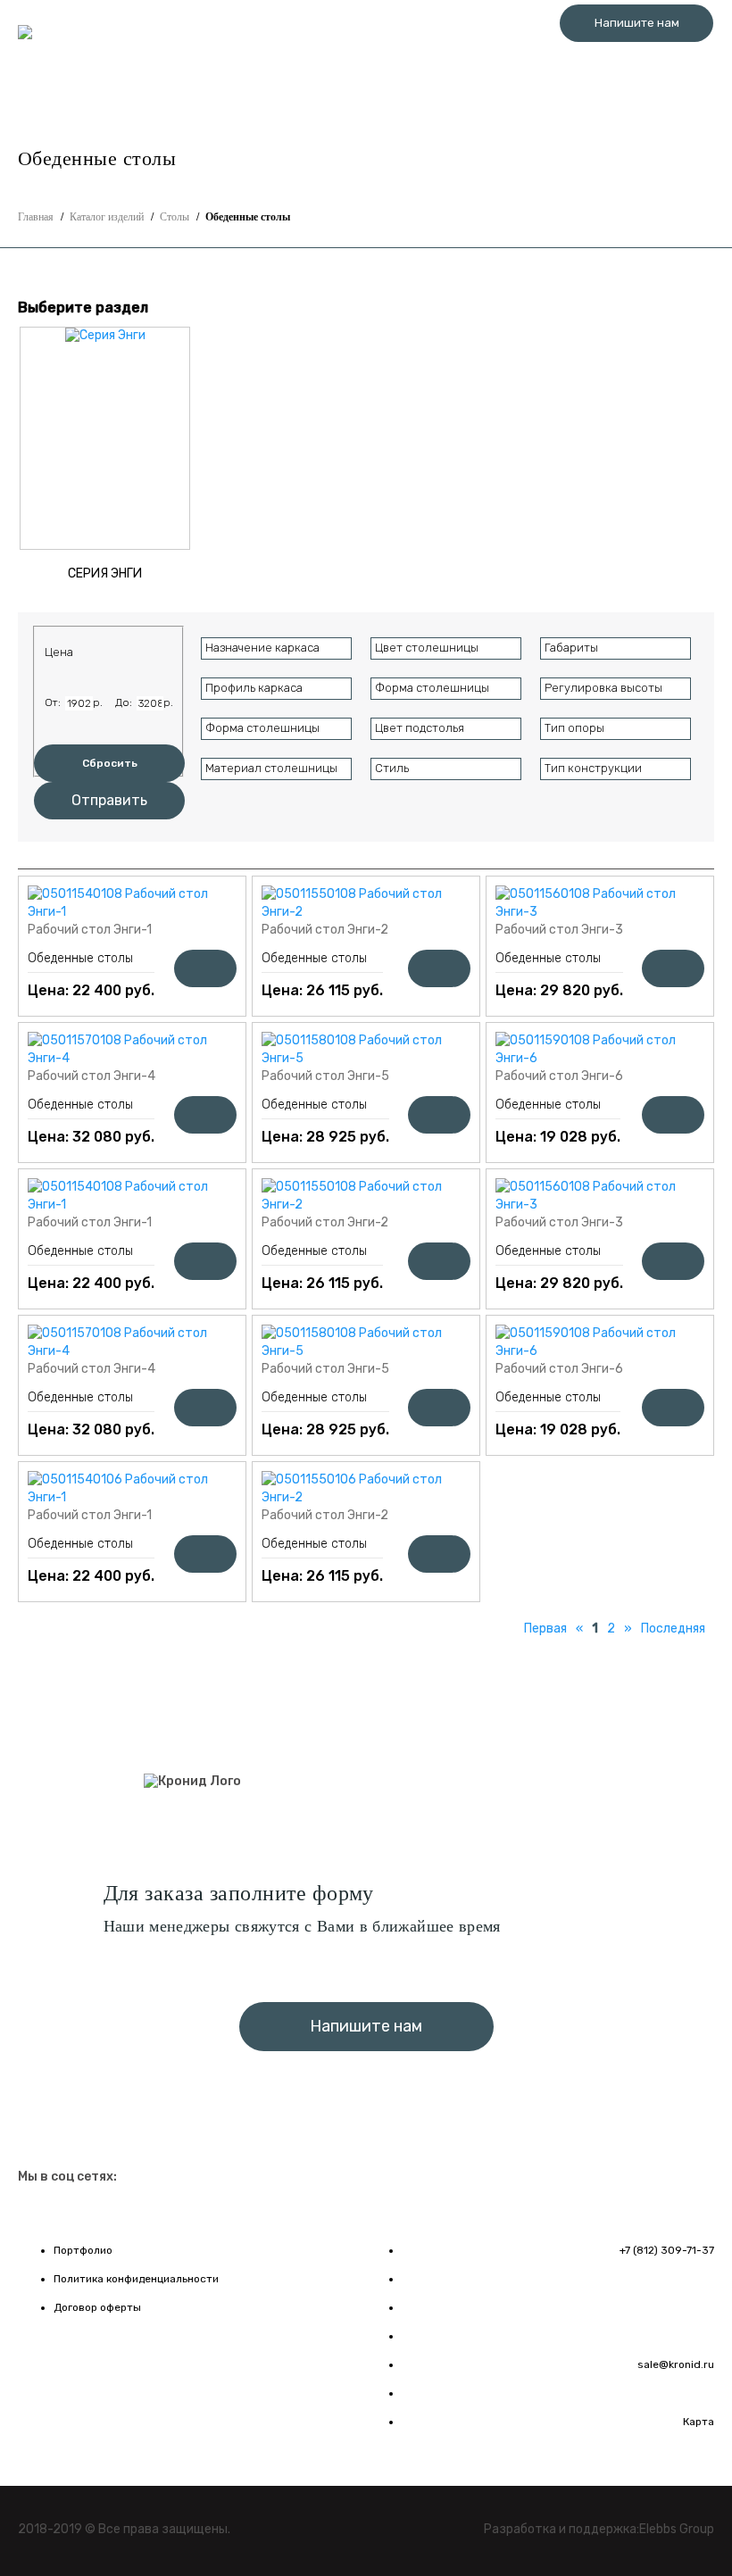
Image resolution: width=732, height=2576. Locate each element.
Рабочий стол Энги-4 (91, 1076)
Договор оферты (97, 2307)
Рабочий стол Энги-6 (559, 1076)
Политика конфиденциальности (136, 2279)
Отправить (109, 800)
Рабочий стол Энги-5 (325, 1076)
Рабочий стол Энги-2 (325, 930)
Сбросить (110, 763)
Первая (545, 1629)
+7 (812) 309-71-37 (637, 62)
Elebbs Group (677, 2529)
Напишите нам (637, 23)
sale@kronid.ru (676, 2364)
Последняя (673, 1629)
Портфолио (83, 2250)
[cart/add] (205, 968)
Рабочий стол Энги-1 (90, 930)
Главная (36, 217)
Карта (699, 2422)
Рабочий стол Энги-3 (559, 930)
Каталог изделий (107, 217)
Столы (175, 217)
